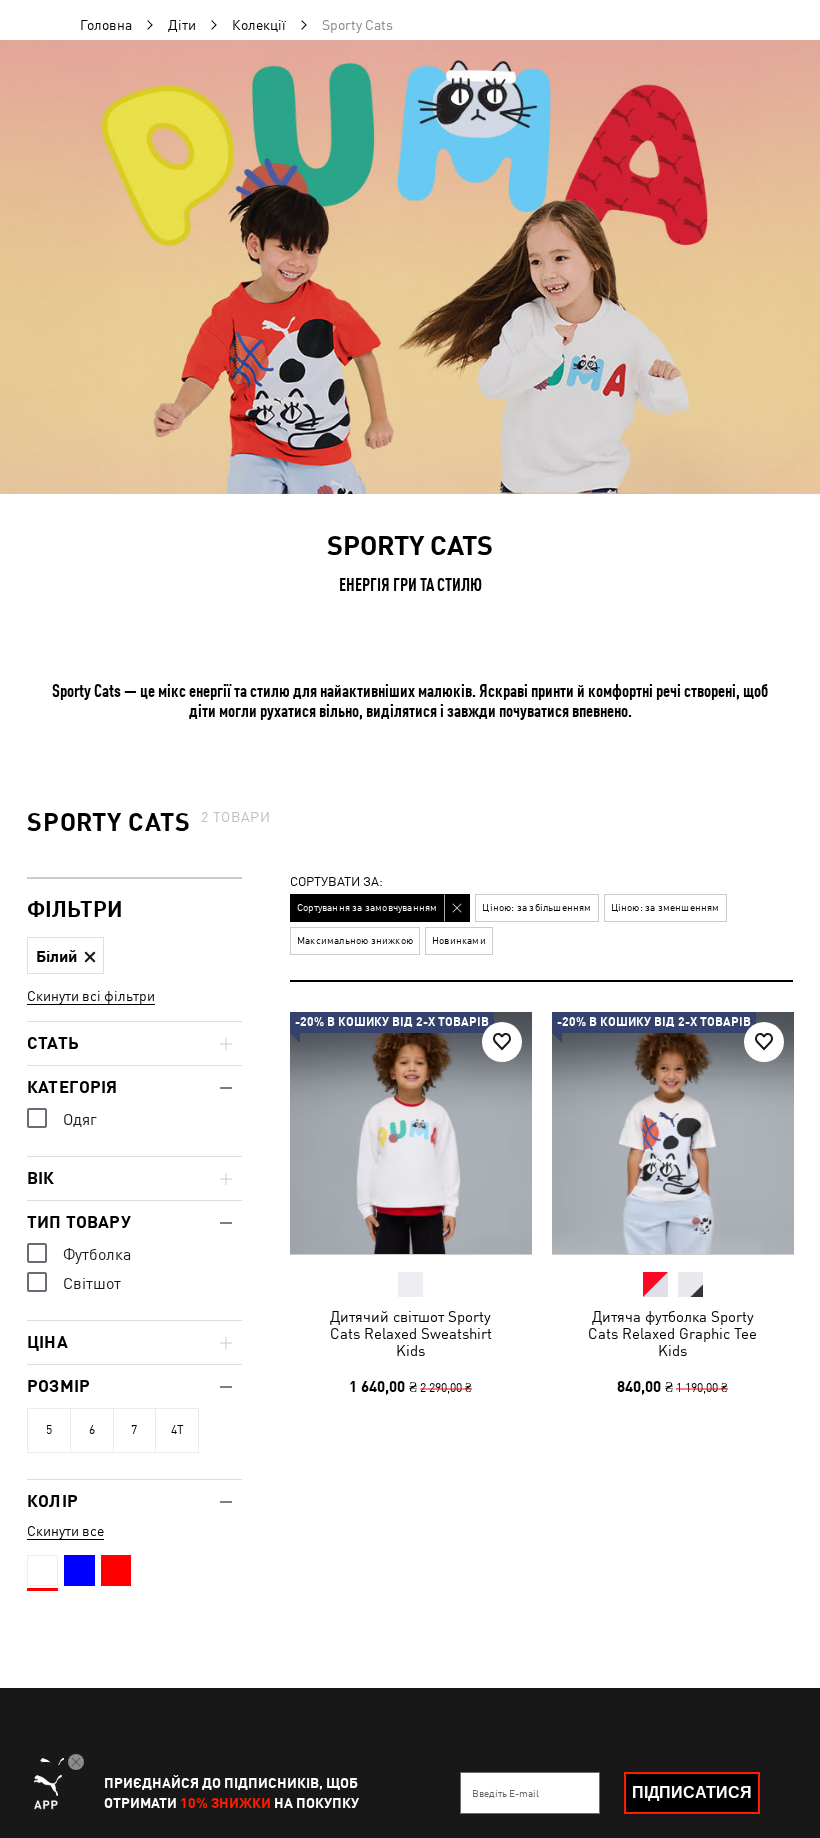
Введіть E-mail (505, 1793)
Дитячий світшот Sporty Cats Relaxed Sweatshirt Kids (411, 1332)
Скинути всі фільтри (91, 996)
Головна (106, 25)
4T (177, 1430)
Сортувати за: (336, 882)
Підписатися (692, 1792)
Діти (182, 25)
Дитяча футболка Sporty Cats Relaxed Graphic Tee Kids (672, 1332)
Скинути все (65, 1531)
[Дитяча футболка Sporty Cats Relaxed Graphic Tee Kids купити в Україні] (673, 1133)
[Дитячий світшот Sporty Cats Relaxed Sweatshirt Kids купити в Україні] (411, 1133)
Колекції (259, 25)
